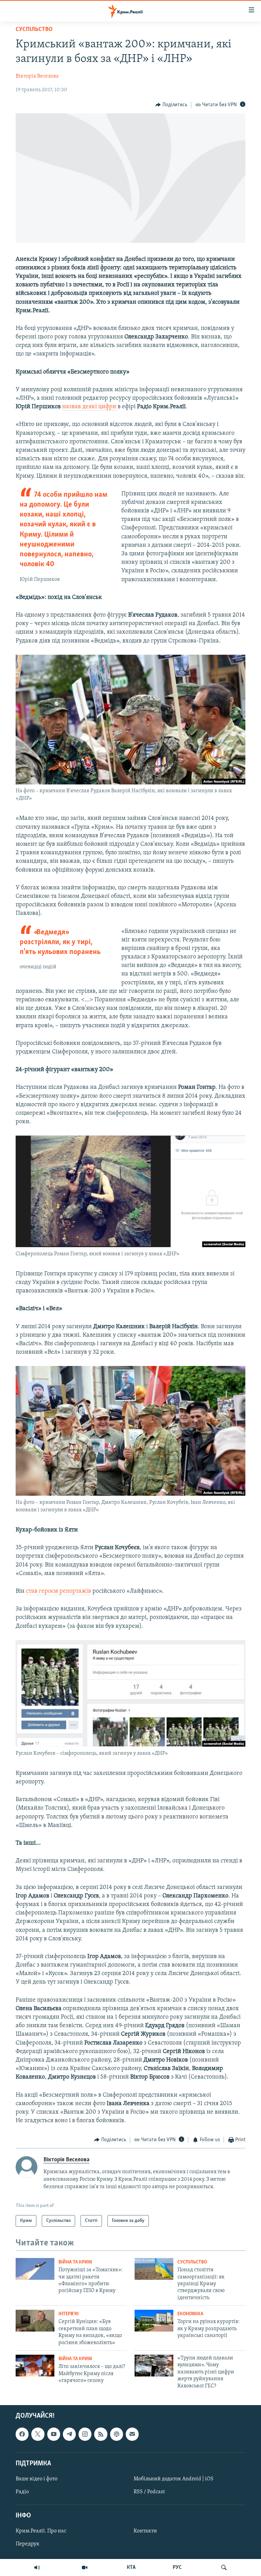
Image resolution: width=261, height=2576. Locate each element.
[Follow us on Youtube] (54, 2434)
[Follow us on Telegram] (69, 2434)
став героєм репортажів (58, 1591)
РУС (177, 2567)
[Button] (171, 105)
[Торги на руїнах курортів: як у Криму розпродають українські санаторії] (154, 2321)
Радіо (22, 2492)
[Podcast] (117, 2434)
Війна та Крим (75, 2262)
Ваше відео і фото (37, 2479)
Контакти (145, 2531)
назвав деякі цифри (90, 407)
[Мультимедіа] (85, 2567)
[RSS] (101, 2434)
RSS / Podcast (149, 2492)
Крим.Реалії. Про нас (41, 2531)
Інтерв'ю (68, 2314)
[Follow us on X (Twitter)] (38, 2434)
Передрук (28, 2544)
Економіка (190, 2314)
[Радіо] (37, 2567)
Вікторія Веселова (37, 76)
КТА (131, 2567)
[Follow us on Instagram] (85, 2434)
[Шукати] (224, 2567)
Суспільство (34, 30)
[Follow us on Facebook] (22, 2434)
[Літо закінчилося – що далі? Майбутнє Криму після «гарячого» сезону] (35, 2366)
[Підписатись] (132, 2434)
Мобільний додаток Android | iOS (173, 2479)
